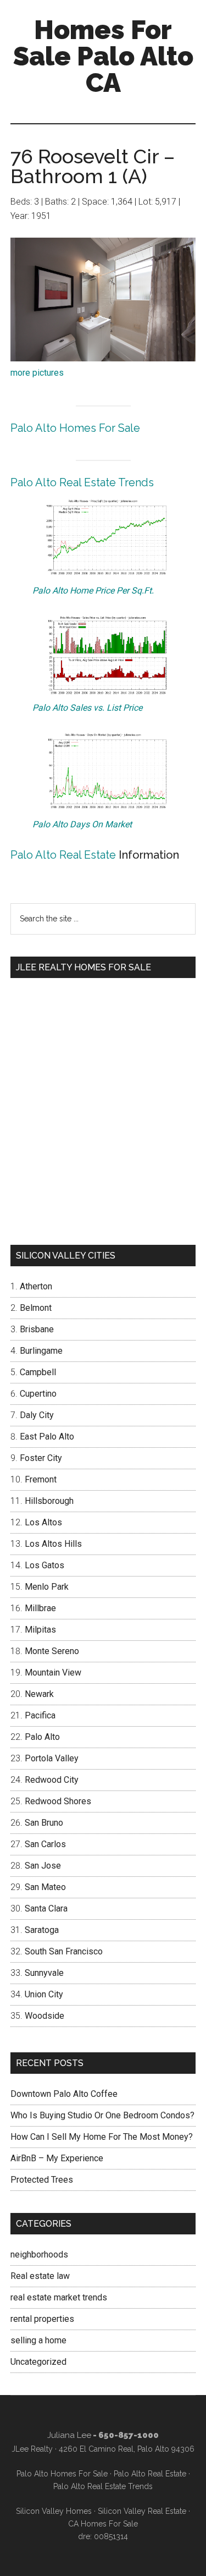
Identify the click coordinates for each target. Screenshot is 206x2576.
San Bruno (44, 1823)
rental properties (42, 2319)
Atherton (36, 1286)
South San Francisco (64, 1951)
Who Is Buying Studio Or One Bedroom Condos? (102, 2115)
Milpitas (40, 1630)
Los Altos (43, 1522)
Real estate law (40, 2276)
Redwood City (52, 1780)
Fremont (41, 1479)
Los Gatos (44, 1565)
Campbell (38, 1372)
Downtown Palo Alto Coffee (64, 2094)
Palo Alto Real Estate (63, 855)
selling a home (38, 2340)
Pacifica (40, 1715)
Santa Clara (46, 1908)
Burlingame (41, 1351)
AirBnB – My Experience (57, 2158)
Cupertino (38, 1394)
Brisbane (37, 1329)
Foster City (41, 1458)
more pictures (37, 373)
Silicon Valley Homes (54, 2511)
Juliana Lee (69, 2435)
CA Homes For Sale (103, 2524)
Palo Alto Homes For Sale (75, 428)
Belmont (36, 1308)
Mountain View (53, 1673)
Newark (39, 1694)
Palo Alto (42, 1737)
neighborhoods (39, 2254)
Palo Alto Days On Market (82, 824)
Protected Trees (42, 2180)
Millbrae (40, 1608)
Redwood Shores (58, 1801)
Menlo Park (47, 1587)
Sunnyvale (44, 1973)
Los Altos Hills (53, 1544)
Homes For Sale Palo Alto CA (103, 56)
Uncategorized (38, 2362)
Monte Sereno (52, 1651)
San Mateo (45, 1887)
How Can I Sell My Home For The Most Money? (102, 2137)
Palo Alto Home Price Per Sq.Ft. (93, 591)
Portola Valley (52, 1758)
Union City (44, 1994)
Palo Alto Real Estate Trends (82, 482)
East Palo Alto (47, 1437)
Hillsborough (49, 1501)
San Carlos (45, 1844)
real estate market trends (59, 2297)
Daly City (37, 1415)
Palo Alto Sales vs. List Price (87, 708)
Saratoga (42, 1930)
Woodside (44, 2016)
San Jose (43, 1866)
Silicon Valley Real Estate (142, 2511)
